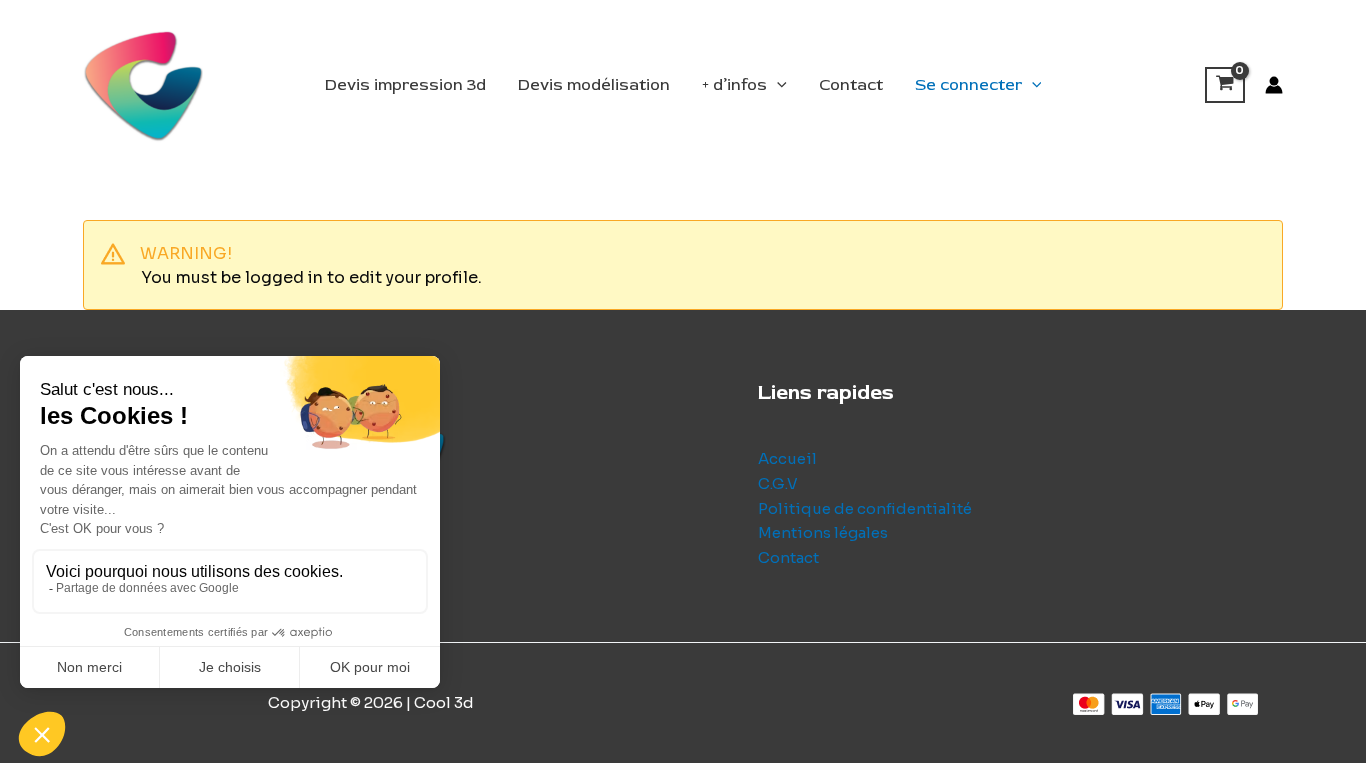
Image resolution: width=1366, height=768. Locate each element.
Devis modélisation (594, 85)
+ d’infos (734, 85)
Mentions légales (823, 532)
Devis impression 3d (405, 85)
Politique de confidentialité (865, 508)
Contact (851, 85)
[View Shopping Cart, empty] (1225, 85)
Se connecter (968, 85)
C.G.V (778, 483)
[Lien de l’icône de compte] (1274, 85)
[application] (777, 85)
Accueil (787, 458)
